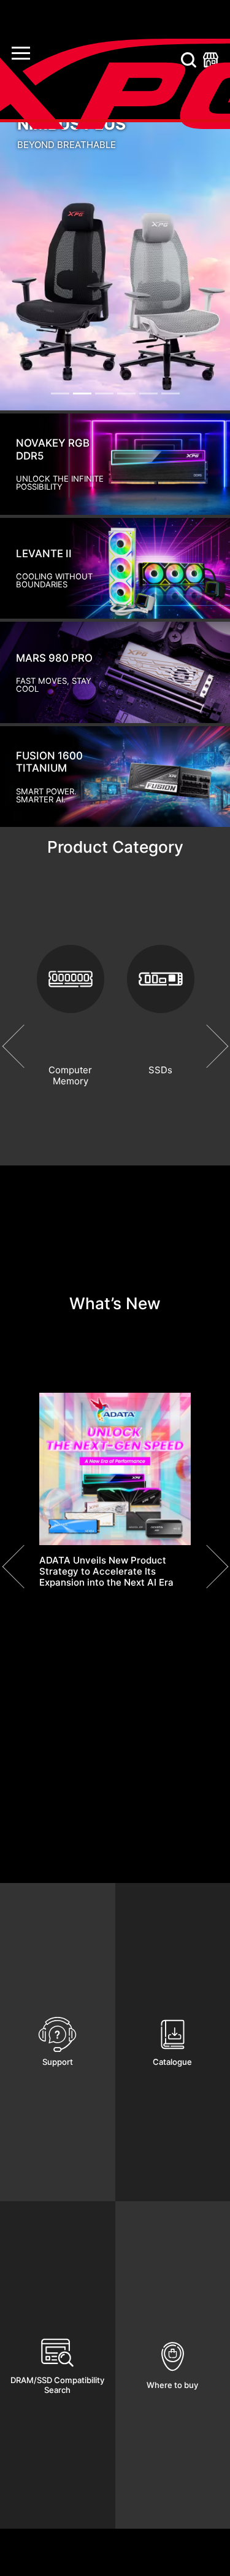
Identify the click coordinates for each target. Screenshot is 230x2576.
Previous (24, 1046)
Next (206, 1046)
